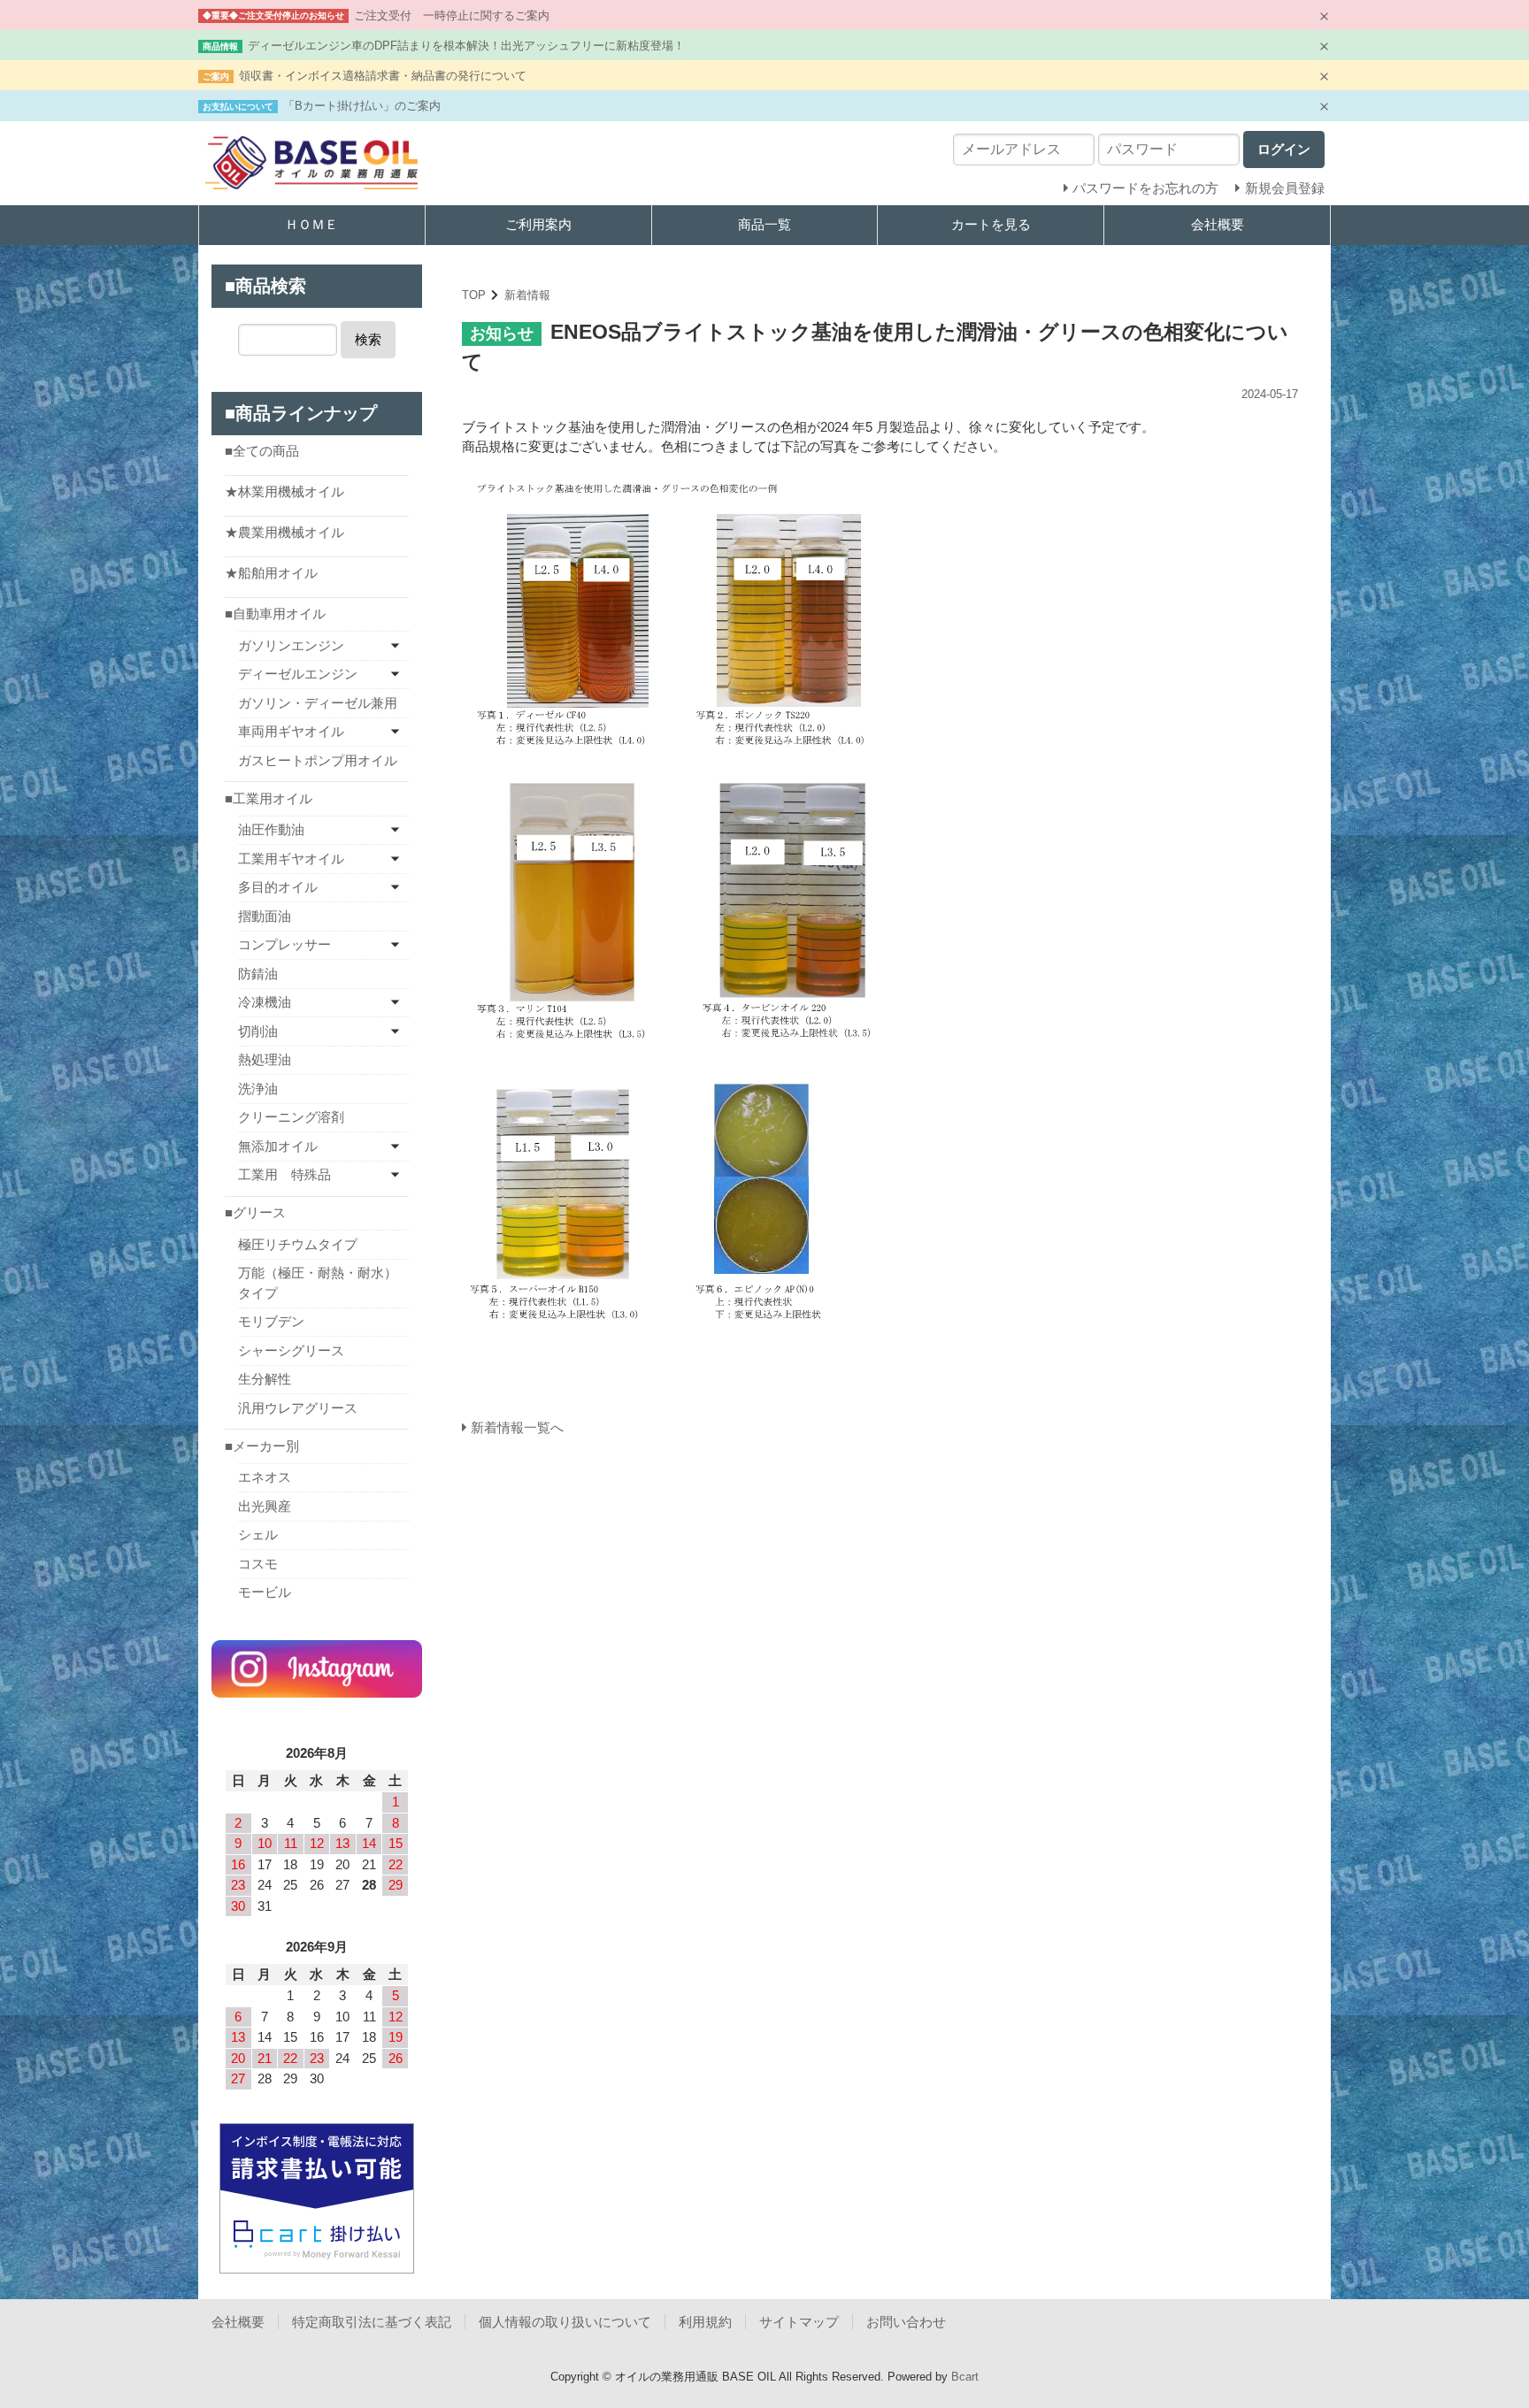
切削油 (258, 1031)
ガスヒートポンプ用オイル (318, 760)
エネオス (265, 1477)
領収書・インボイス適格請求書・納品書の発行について (383, 76)
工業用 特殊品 (284, 1174)
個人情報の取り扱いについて (565, 2322)
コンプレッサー (284, 944)
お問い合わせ (906, 2322)
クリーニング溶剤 (291, 1117)
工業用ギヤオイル (291, 859)
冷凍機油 (265, 1002)
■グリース (255, 1212)
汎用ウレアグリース (298, 1408)
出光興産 (265, 1506)
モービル (265, 1592)
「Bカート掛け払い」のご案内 (362, 106)
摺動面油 (265, 916)
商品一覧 (764, 224)
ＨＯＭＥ (311, 224)
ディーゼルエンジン (298, 674)
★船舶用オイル (271, 573)
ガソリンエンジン (291, 645)
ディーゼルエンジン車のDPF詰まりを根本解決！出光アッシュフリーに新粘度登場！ (466, 46)
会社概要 (1218, 224)
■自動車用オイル (275, 614)
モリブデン (271, 1321)
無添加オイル (278, 1146)
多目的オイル (278, 887)
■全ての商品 (262, 451)
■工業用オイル (269, 798)
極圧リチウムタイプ (298, 1244)
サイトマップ (799, 2322)
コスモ (258, 1564)
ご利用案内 (538, 224)
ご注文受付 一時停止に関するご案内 (452, 15)
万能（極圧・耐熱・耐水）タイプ (318, 1283)
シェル (258, 1534)
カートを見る (991, 224)
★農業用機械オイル (284, 532)
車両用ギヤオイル (291, 731)
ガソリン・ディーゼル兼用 (318, 703)
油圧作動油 (271, 829)
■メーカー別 (262, 1446)
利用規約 (705, 2322)
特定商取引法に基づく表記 (372, 2322)
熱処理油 (265, 1059)
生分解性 (265, 1379)
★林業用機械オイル (284, 491)
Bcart (965, 2377)
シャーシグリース (291, 1350)
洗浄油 (258, 1089)
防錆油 (258, 974)
